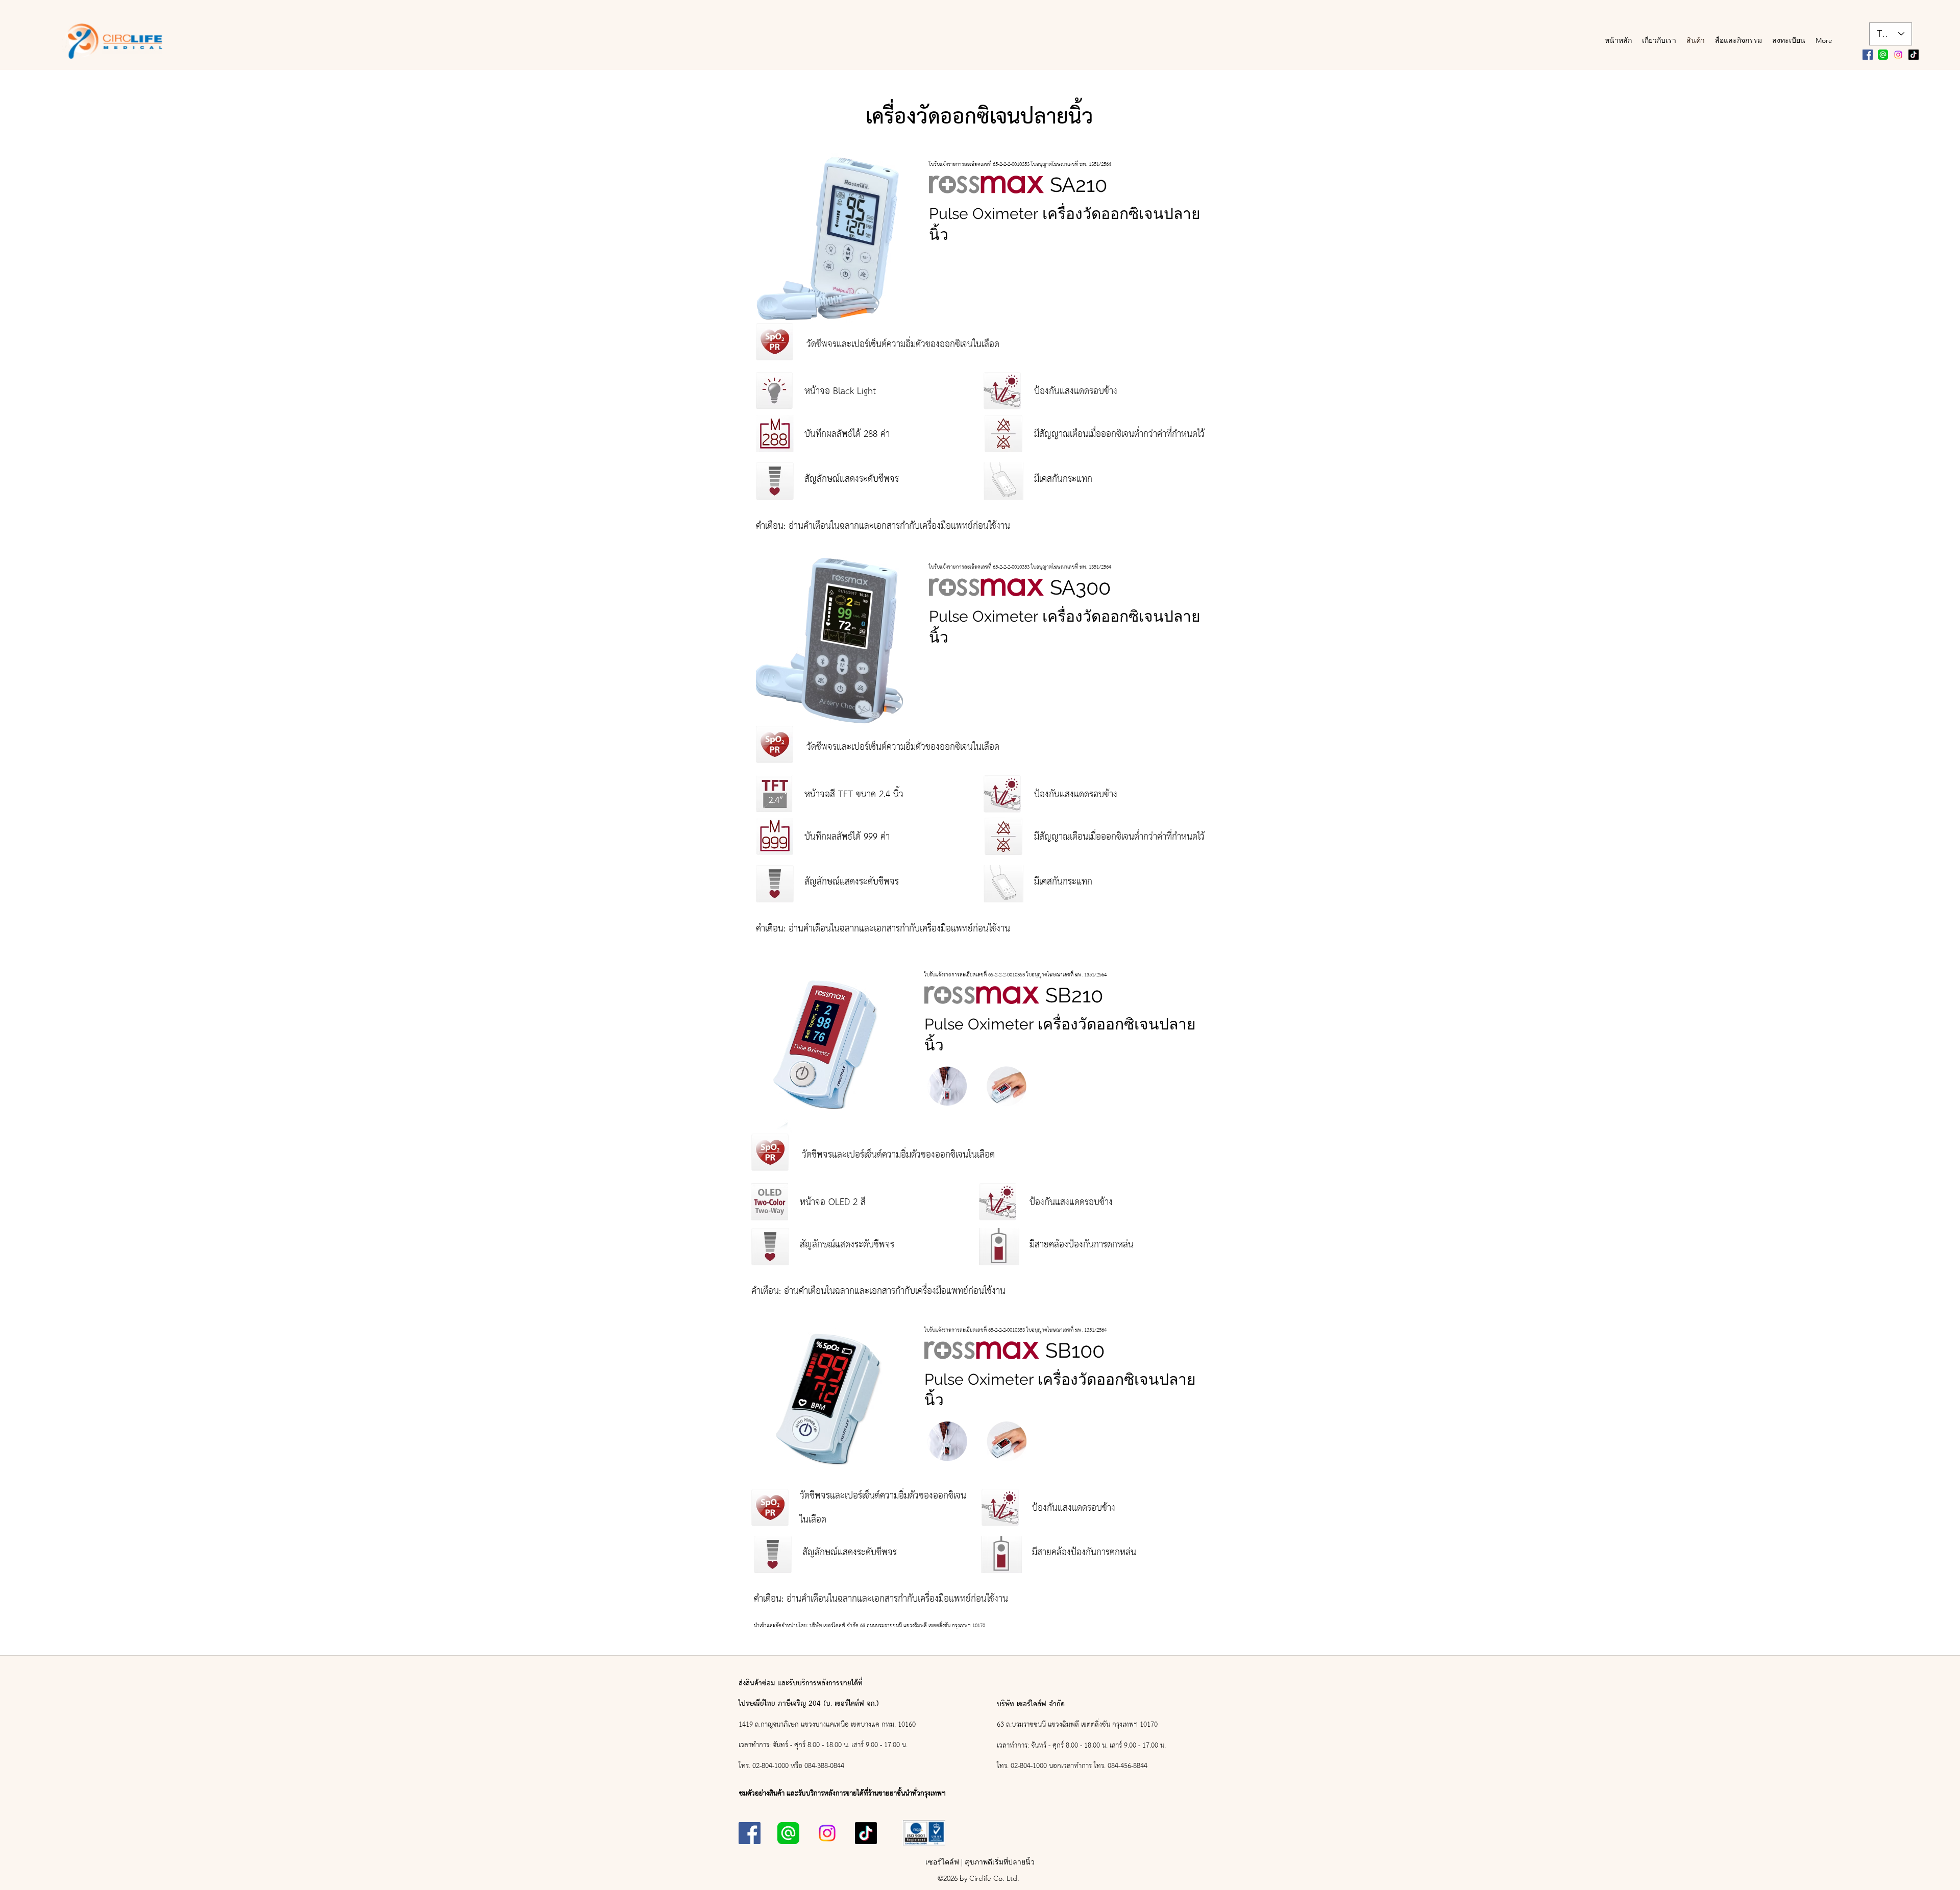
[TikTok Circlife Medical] (1914, 55)
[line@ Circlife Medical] (1883, 55)
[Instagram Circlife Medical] (1898, 55)
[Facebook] (1868, 55)
